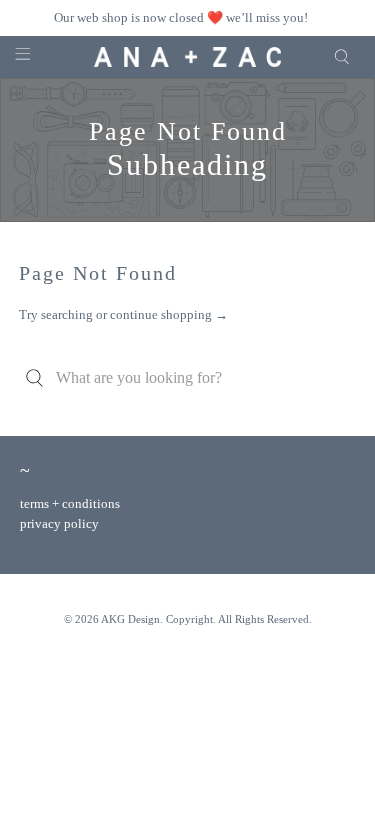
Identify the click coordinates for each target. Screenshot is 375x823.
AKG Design (130, 619)
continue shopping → (169, 314)
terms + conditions (70, 503)
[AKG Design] (188, 57)
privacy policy (59, 523)
